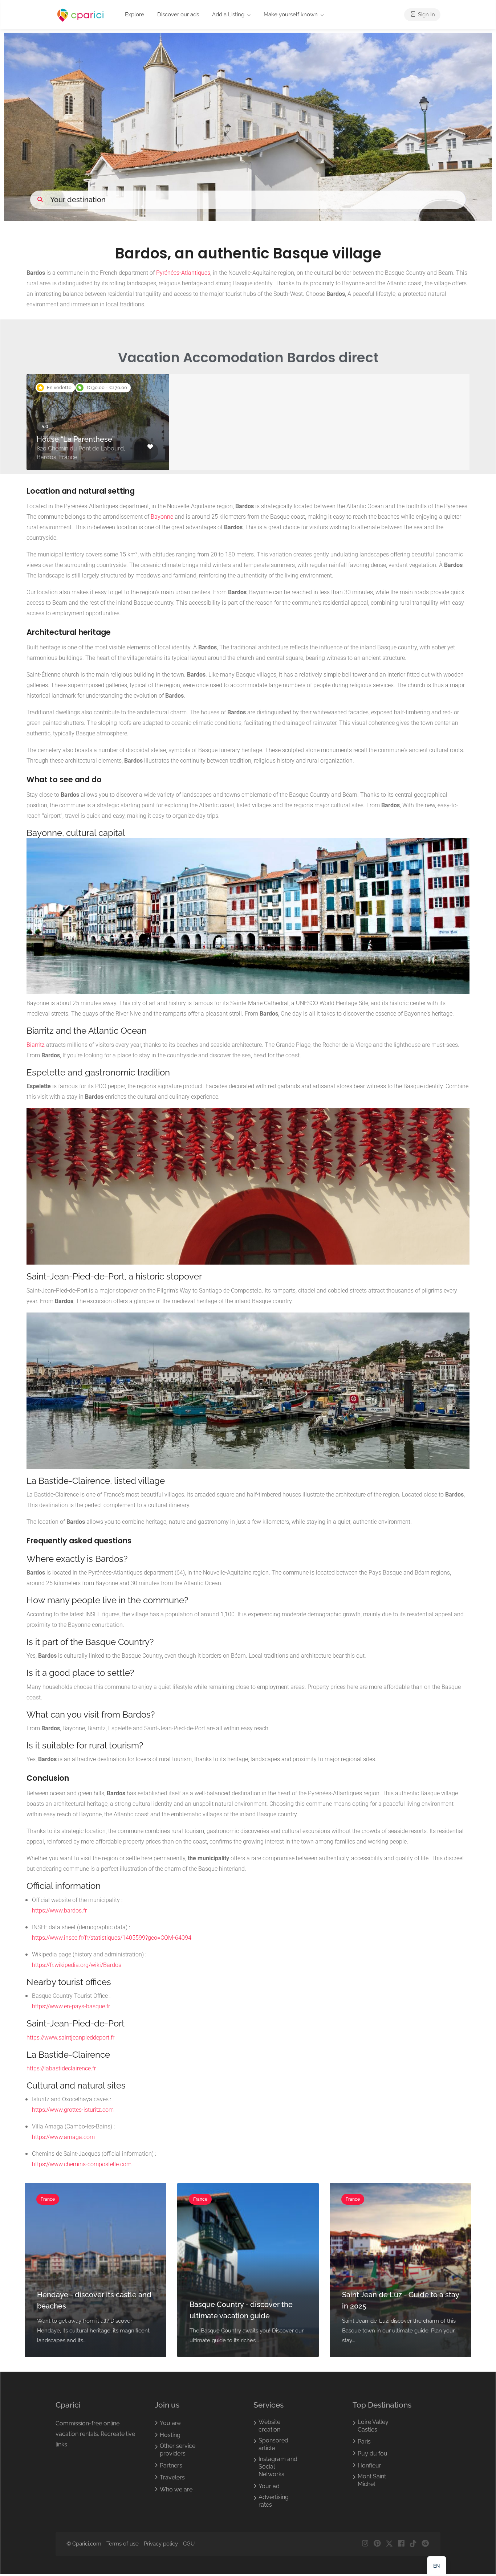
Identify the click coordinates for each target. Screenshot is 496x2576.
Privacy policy (161, 2544)
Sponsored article (273, 2444)
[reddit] (425, 2544)
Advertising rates (274, 2501)
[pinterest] (377, 2544)
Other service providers (178, 2450)
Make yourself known (291, 15)
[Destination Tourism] (81, 15)
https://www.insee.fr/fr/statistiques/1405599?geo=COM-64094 (112, 1938)
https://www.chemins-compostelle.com (82, 2164)
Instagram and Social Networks (278, 2467)
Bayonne (162, 517)
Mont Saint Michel (372, 2480)
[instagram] (365, 2544)
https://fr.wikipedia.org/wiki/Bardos (77, 1965)
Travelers (172, 2477)
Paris (364, 2442)
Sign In (426, 15)
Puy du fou (373, 2453)
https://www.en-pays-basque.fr (71, 2006)
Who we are (176, 2489)
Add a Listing (228, 15)
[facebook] (401, 2544)
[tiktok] (413, 2544)
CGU (189, 2544)
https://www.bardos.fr (59, 1910)
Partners (171, 2465)
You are (170, 2423)
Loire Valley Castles (373, 2426)
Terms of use (123, 2544)
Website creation (269, 2426)
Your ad (269, 2486)
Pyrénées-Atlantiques (183, 273)
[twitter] (389, 2544)
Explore (135, 15)
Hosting (170, 2435)
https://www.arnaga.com (63, 2137)
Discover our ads (178, 15)
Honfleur (369, 2465)
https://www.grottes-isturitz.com (73, 2110)
